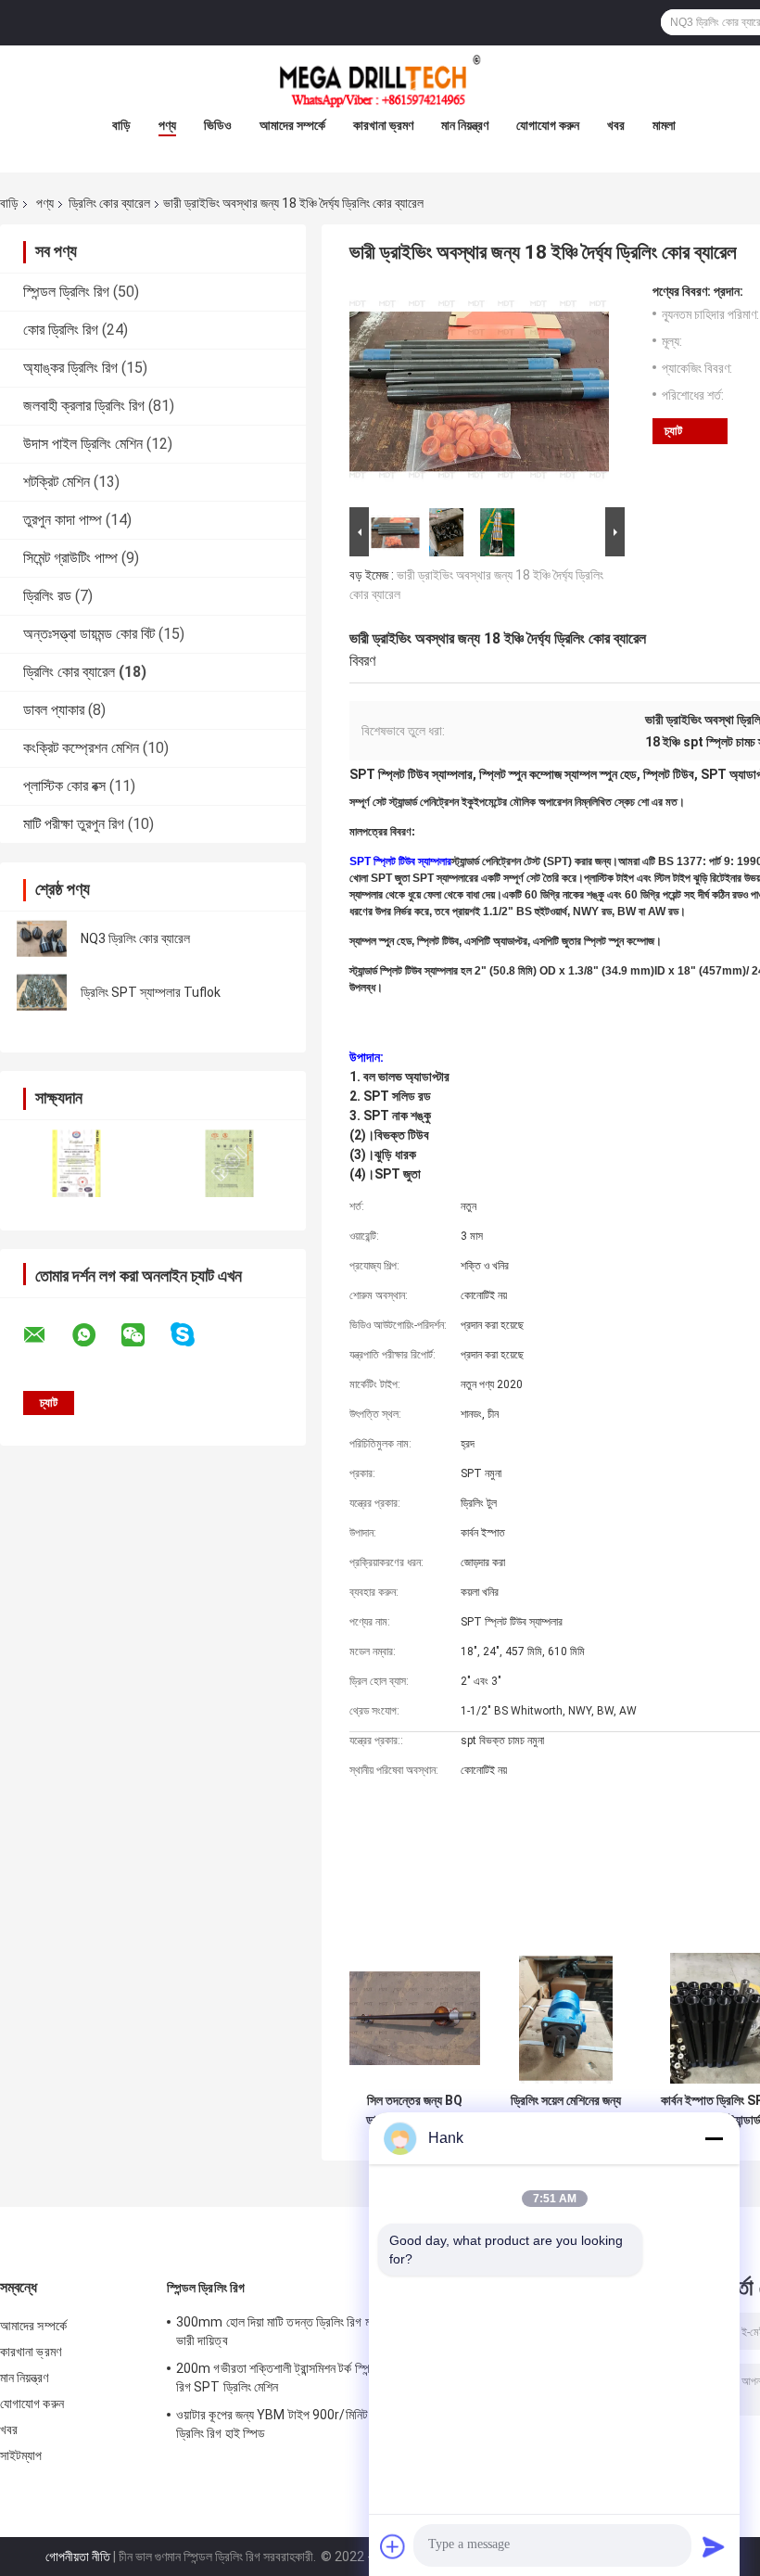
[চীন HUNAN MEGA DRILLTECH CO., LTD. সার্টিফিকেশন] (76, 1163)
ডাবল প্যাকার (54, 710)
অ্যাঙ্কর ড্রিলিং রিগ (70, 368)
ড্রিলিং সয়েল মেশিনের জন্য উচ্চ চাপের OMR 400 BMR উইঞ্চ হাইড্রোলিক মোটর (566, 2111)
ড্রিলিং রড (47, 596)
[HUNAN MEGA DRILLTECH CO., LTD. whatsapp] (95, 1335)
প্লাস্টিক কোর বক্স (64, 786)
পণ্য (167, 125)
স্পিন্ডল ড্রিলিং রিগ (66, 292)
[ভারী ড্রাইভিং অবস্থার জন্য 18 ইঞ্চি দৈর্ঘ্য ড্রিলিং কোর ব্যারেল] (479, 393)
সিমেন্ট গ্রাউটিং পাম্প (70, 558)
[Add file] (393, 2546)
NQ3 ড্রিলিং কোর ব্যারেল (135, 938)
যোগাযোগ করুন (548, 125)
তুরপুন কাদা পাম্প (63, 520)
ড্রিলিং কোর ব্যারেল (109, 203)
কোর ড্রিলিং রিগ (61, 330)
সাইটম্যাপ (21, 2455)
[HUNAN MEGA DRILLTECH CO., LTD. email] (46, 1335)
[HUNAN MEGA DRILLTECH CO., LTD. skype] (194, 1335)
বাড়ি (121, 125)
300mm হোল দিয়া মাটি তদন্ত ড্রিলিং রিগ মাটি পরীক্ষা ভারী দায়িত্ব (293, 2331)
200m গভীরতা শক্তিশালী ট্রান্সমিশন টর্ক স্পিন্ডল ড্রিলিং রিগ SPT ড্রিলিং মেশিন (295, 2378)
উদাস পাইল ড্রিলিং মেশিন (83, 444)
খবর (616, 125)
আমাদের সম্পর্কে (292, 125)
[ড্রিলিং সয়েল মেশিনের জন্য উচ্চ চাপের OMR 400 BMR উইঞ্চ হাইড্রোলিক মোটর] (566, 2018)
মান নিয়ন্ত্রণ (465, 125)
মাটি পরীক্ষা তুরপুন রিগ (74, 824)
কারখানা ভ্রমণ (383, 125)
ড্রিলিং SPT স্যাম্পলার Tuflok (151, 992)
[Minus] (714, 2138)
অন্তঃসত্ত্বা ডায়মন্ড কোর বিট (89, 634)
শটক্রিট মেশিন (57, 482)
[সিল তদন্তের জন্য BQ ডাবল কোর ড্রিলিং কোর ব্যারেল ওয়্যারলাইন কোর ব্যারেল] (415, 2018)
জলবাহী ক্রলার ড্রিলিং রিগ (84, 406)
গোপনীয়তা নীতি (78, 2557)
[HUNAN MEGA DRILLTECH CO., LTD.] (380, 83)
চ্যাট (673, 431)
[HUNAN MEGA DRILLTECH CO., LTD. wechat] (145, 1335)
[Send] (714, 2546)
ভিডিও (218, 125)
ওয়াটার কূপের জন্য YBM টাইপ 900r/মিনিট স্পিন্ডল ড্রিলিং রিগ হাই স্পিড (288, 2424)
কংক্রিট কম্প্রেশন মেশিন (81, 748)
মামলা (664, 125)
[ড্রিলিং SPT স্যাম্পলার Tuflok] (42, 992)
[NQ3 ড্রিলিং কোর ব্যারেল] (42, 938)
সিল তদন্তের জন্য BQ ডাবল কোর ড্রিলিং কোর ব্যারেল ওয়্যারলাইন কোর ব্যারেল (415, 2111)
